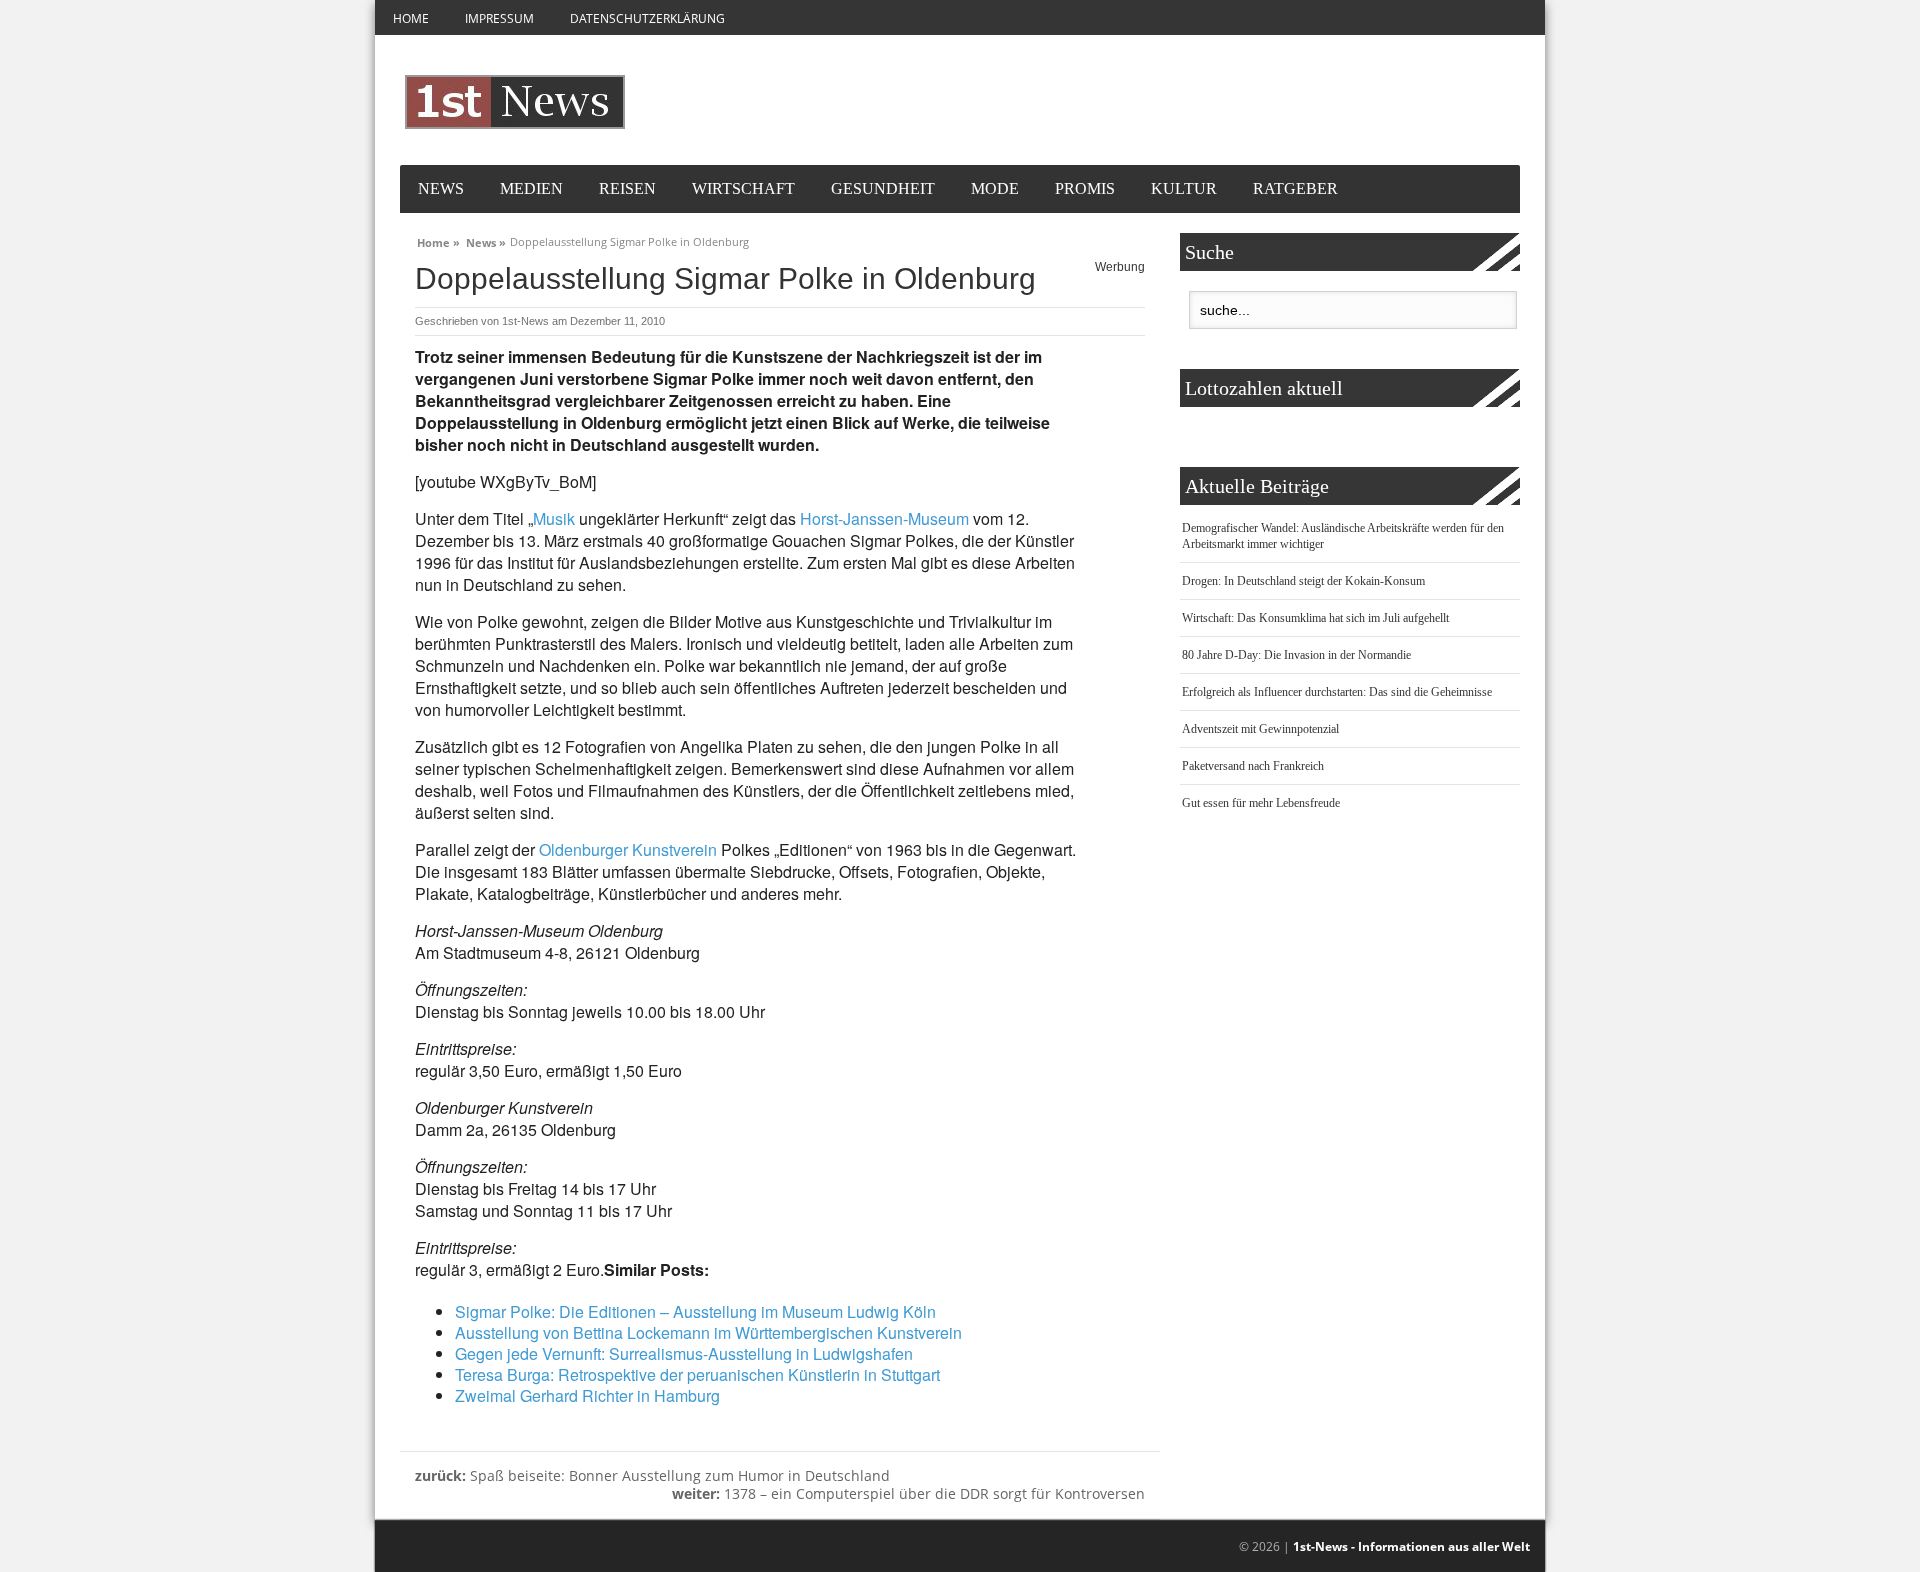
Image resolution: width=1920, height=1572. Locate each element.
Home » (438, 240)
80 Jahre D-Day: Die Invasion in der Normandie (1296, 655)
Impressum (499, 18)
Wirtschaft (743, 188)
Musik (554, 518)
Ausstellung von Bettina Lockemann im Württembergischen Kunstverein (708, 1332)
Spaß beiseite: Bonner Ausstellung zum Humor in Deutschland (652, 1475)
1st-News (525, 321)
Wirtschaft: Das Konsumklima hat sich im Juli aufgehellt (1315, 618)
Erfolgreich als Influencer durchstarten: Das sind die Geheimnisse (1337, 692)
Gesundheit (883, 188)
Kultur (1184, 188)
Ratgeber (1295, 188)
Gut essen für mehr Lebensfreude (1261, 803)
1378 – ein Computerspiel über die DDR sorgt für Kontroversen (908, 1493)
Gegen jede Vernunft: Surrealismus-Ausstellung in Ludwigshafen (684, 1353)
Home (411, 18)
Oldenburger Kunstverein (628, 849)
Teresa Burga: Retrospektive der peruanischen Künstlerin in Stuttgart (697, 1374)
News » (486, 240)
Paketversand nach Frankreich (1253, 766)
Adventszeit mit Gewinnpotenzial (1260, 729)
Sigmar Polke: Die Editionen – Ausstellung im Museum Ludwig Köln (695, 1311)
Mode (995, 188)
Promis (1085, 188)
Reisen (627, 188)
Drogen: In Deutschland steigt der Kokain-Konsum (1303, 581)
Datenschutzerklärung (647, 18)
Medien (531, 188)
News (441, 188)
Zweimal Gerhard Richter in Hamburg (587, 1395)
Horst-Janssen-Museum (884, 518)
